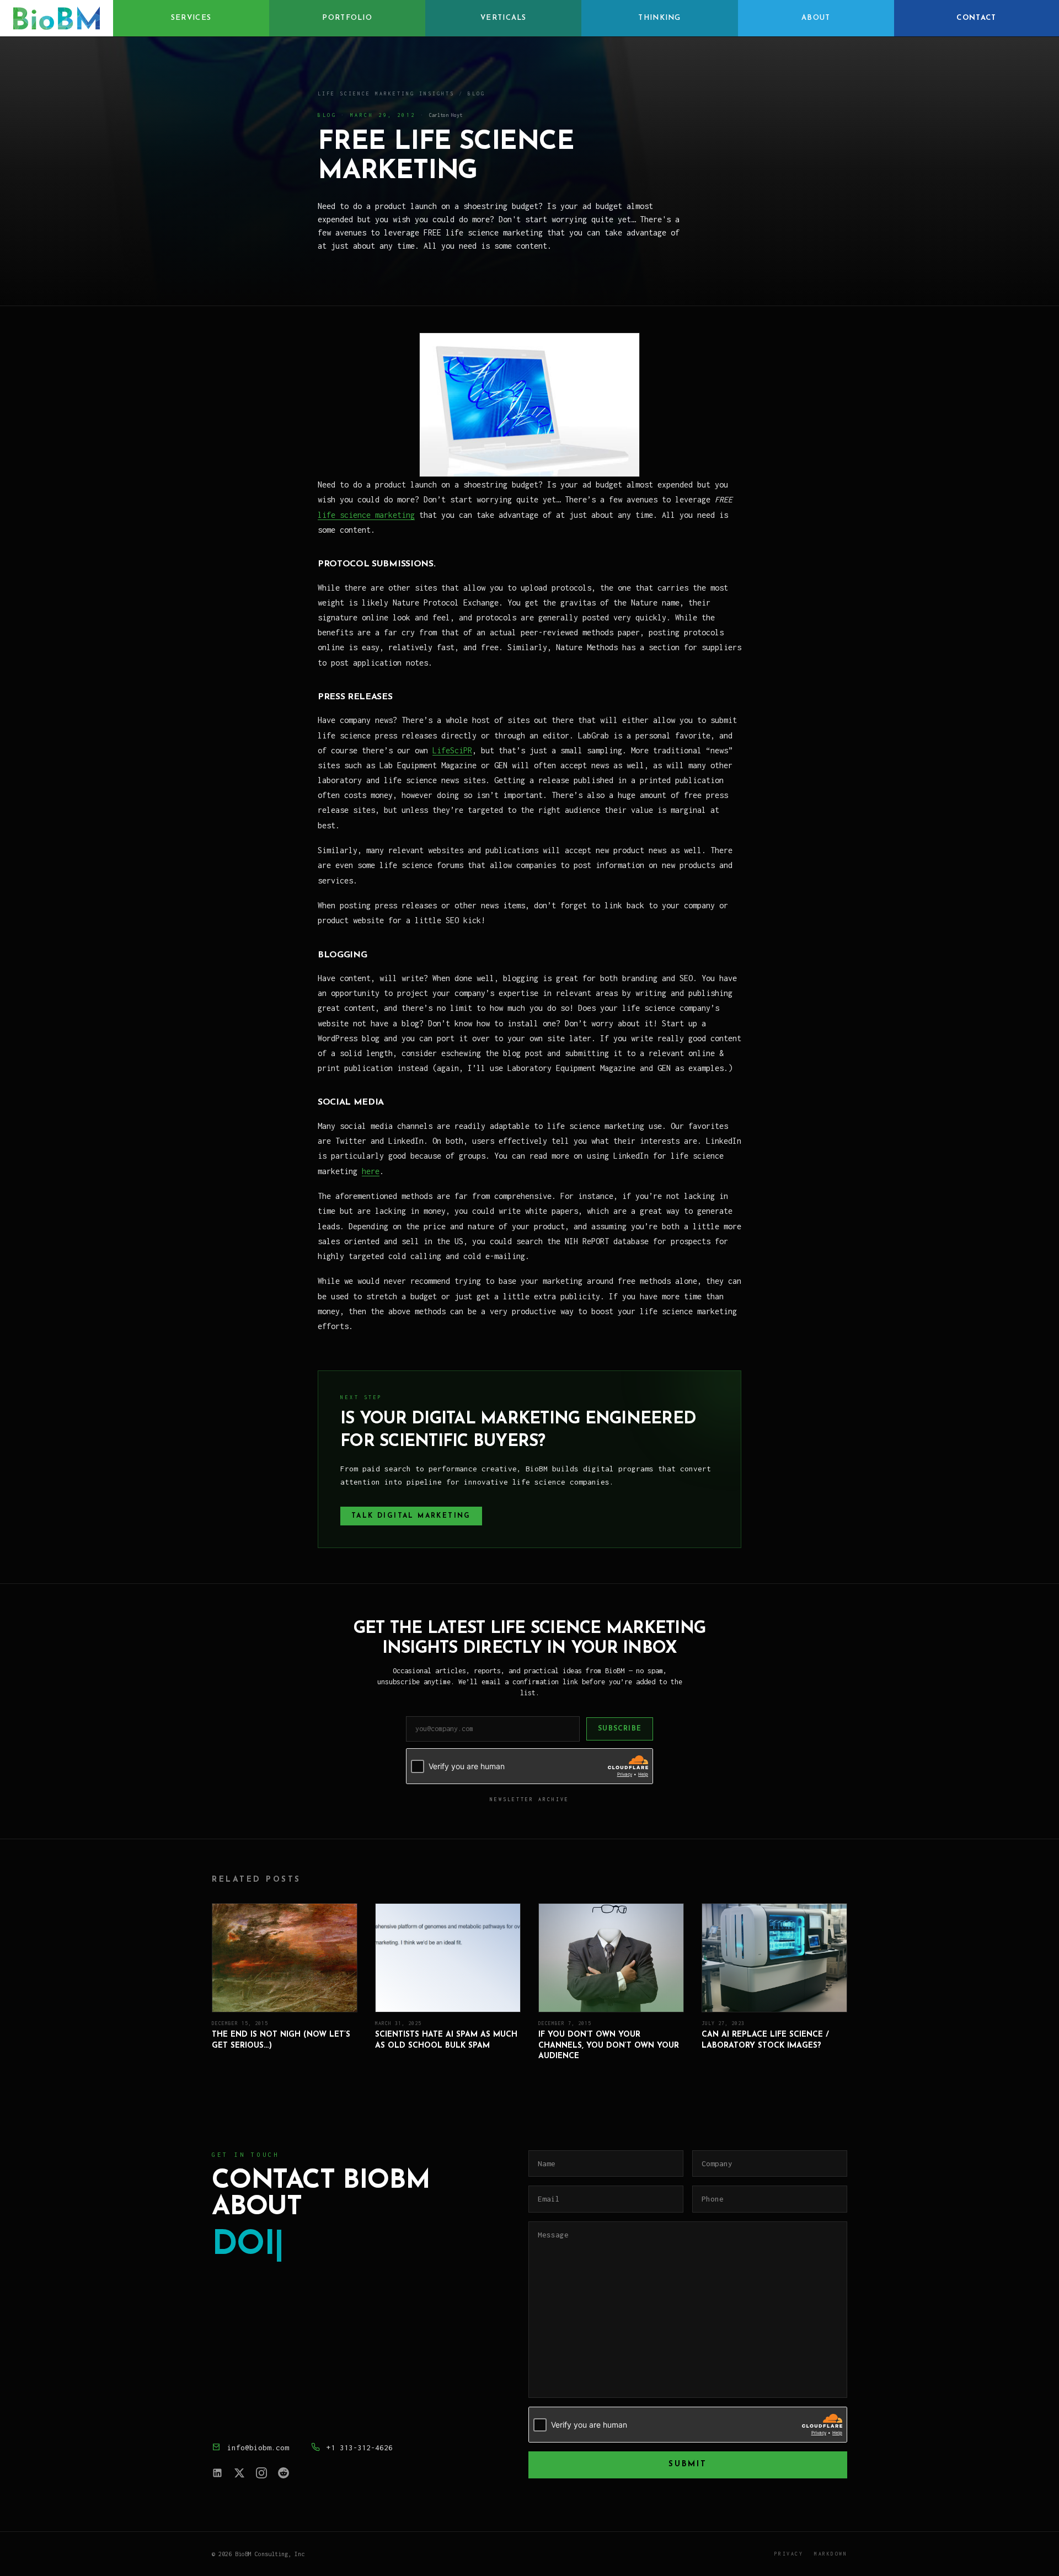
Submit (688, 2464)
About (816, 18)
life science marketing (366, 515)
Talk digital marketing (411, 1516)
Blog (477, 93)
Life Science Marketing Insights (386, 93)
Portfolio (347, 18)
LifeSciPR (452, 750)
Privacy (789, 2554)
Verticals (504, 18)
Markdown (831, 2554)
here (371, 1171)
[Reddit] (284, 2473)
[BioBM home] (57, 18)
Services (191, 18)
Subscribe (620, 1729)
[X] (239, 2473)
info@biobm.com (258, 2448)
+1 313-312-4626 (360, 2448)
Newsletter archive (529, 1799)
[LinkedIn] (217, 2473)
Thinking (659, 18)
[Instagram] (261, 2473)
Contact (976, 18)
